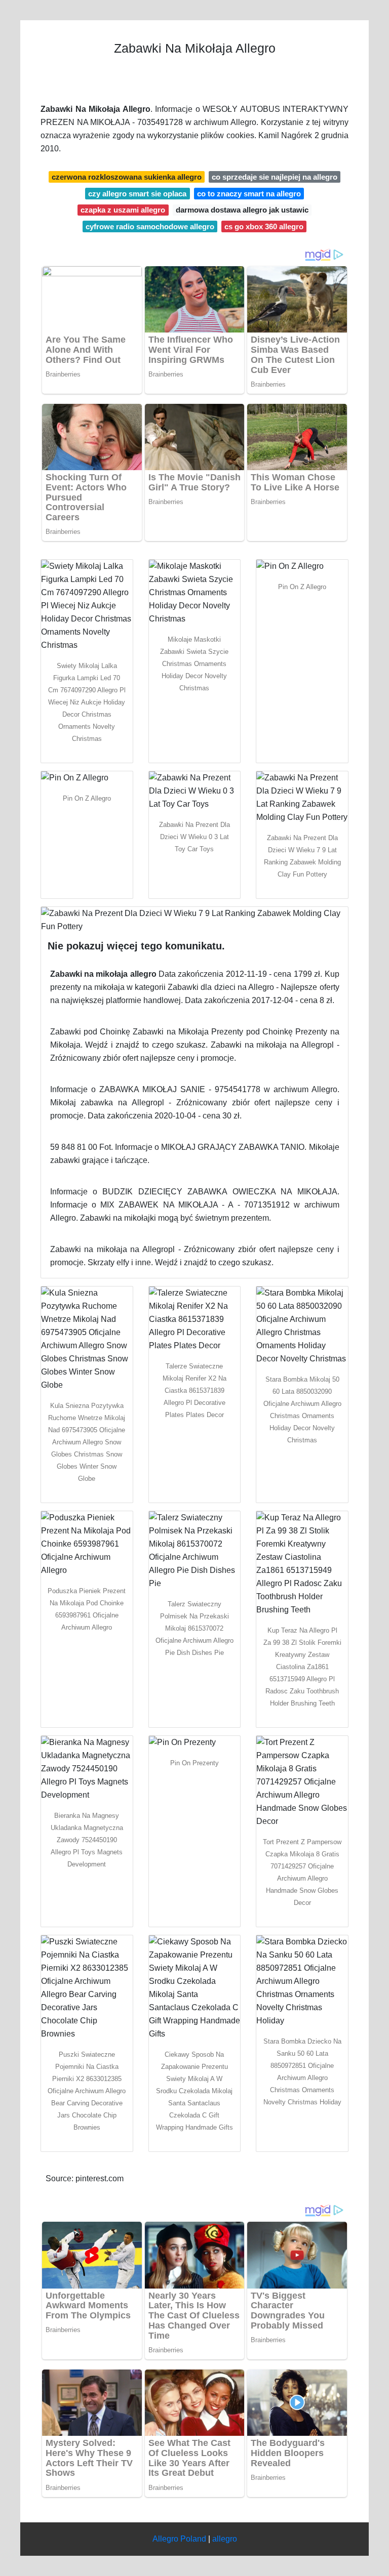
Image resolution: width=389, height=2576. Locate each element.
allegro (225, 2539)
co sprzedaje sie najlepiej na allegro (275, 177)
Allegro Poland (179, 2539)
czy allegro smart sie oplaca (137, 194)
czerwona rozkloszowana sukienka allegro (127, 177)
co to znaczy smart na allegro (249, 194)
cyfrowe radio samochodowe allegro (150, 226)
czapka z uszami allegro (123, 210)
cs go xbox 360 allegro (264, 226)
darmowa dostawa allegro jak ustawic (242, 210)
